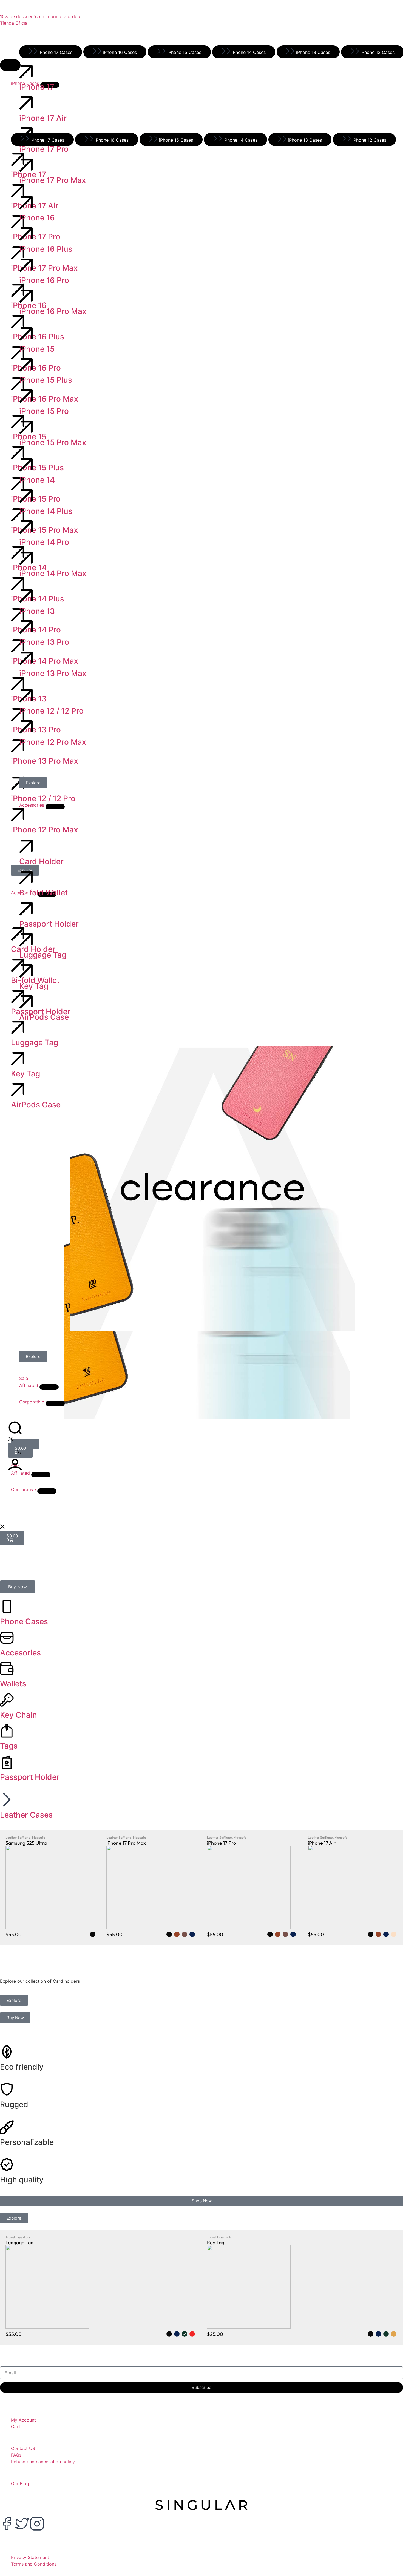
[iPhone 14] (26, 465)
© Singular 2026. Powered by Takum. (71, 2543)
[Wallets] (7, 1669)
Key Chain (19, 1715)
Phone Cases (24, 1621)
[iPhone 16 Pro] (26, 265)
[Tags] (7, 1731)
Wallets (13, 1684)
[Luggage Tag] (26, 940)
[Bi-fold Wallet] (26, 878)
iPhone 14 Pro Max (53, 573)
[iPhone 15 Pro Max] (26, 427)
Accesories (20, 1653)
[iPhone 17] (26, 72)
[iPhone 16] (26, 203)
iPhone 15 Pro (44, 411)
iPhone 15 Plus (46, 380)
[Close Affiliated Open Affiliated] (49, 1387)
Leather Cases (26, 1815)
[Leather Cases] (7, 1800)
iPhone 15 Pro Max (53, 442)
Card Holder (41, 861)
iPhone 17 (37, 87)
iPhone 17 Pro (44, 149)
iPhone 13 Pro (44, 642)
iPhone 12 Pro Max (53, 742)
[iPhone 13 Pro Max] (26, 658)
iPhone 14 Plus (46, 511)
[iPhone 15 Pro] (26, 396)
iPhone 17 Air (43, 118)
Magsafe (39, 1837)
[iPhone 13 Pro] (26, 627)
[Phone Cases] (7, 1606)
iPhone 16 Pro (44, 280)
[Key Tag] (26, 971)
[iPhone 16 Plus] (26, 234)
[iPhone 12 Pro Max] (26, 727)
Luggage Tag (43, 955)
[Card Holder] (26, 846)
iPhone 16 (37, 218)
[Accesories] (7, 1638)
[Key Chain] (7, 1700)
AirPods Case (44, 1017)
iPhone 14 (37, 480)
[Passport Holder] (26, 909)
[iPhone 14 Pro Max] (26, 558)
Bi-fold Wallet (43, 893)
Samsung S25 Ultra (26, 1843)
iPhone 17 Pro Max (52, 180)
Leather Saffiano (18, 1837)
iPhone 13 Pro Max (53, 673)
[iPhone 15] (26, 334)
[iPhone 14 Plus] (26, 496)
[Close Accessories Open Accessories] (55, 807)
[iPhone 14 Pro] (26, 527)
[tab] (51, 52)
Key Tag (34, 986)
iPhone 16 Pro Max (53, 311)
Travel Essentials (18, 2237)
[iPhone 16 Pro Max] (26, 296)
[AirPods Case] (26, 1002)
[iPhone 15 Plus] (26, 365)
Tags (9, 1746)
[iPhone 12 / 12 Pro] (26, 696)
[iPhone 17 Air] (26, 103)
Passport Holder (49, 924)
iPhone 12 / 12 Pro (51, 711)
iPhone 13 (37, 611)
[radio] (93, 1934)
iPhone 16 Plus (46, 249)
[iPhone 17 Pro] (26, 134)
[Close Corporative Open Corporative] (47, 1491)
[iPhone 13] (26, 596)
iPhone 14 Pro (44, 542)
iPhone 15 (37, 349)
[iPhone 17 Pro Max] (26, 165)
